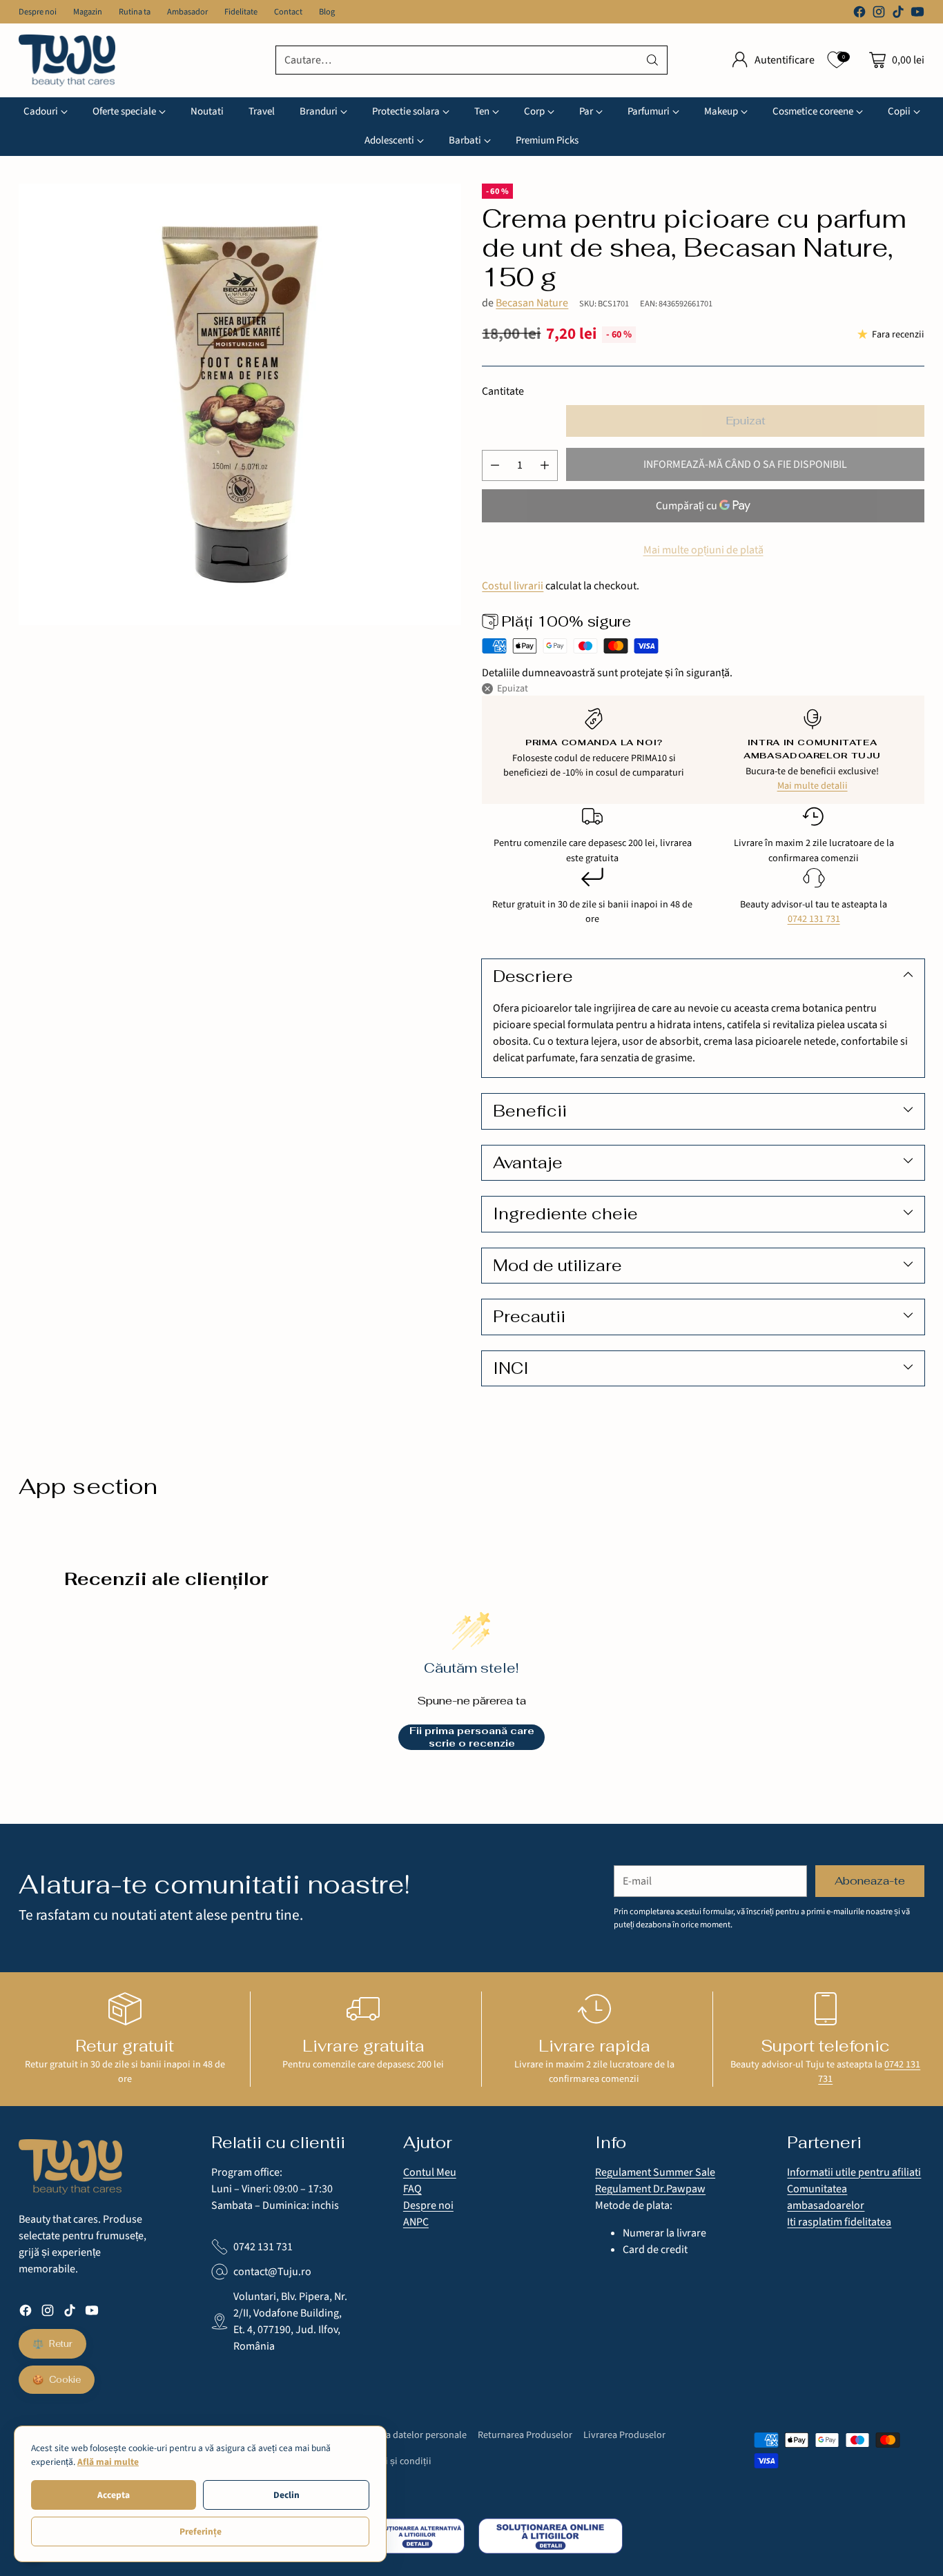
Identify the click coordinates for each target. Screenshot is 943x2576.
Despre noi (428, 2205)
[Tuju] (67, 60)
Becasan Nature (532, 303)
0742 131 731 (814, 919)
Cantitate (503, 391)
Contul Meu (430, 2172)
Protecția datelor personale (410, 2435)
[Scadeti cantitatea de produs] (495, 465)
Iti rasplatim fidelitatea (839, 2222)
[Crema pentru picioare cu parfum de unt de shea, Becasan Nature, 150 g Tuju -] (240, 404)
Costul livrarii (513, 586)
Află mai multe (108, 2462)
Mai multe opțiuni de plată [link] (703, 550)
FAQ (412, 2189)
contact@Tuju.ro (272, 2272)
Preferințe (201, 2531)
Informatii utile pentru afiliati (854, 2172)
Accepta (114, 2495)
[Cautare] (652, 60)
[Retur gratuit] (125, 2009)
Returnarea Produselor (525, 2435)
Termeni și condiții (392, 2461)
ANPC (416, 2222)
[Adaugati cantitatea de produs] (545, 465)
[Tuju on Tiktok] (898, 14)
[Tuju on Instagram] (879, 14)
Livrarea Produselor (624, 2435)
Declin (286, 2495)
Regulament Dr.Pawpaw (650, 2189)
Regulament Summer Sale (655, 2172)
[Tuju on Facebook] (859, 14)
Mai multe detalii (813, 786)
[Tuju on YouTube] (917, 14)
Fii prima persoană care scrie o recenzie (472, 1737)
